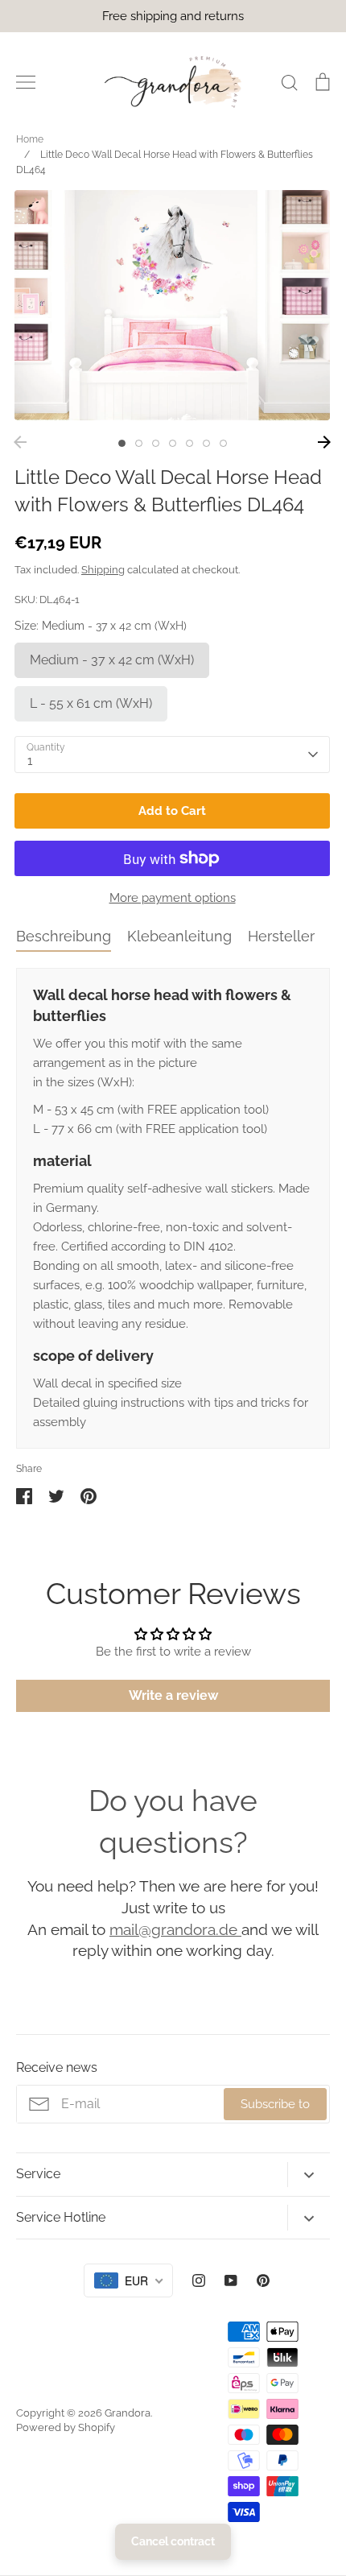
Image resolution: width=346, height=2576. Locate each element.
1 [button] (122, 443)
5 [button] (189, 443)
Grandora (128, 2413)
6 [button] (206, 443)
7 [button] (223, 443)
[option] (172, 305)
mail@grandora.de (175, 1929)
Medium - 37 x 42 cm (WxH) (112, 660)
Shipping (103, 570)
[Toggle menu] (26, 82)
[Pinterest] (263, 2280)
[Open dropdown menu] (309, 2175)
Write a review (173, 1695)
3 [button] (156, 443)
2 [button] (139, 443)
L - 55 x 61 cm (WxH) (91, 703)
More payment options (173, 898)
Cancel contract (173, 2541)
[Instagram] (199, 2280)
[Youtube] (231, 2280)
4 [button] (173, 443)
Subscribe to (275, 2104)
